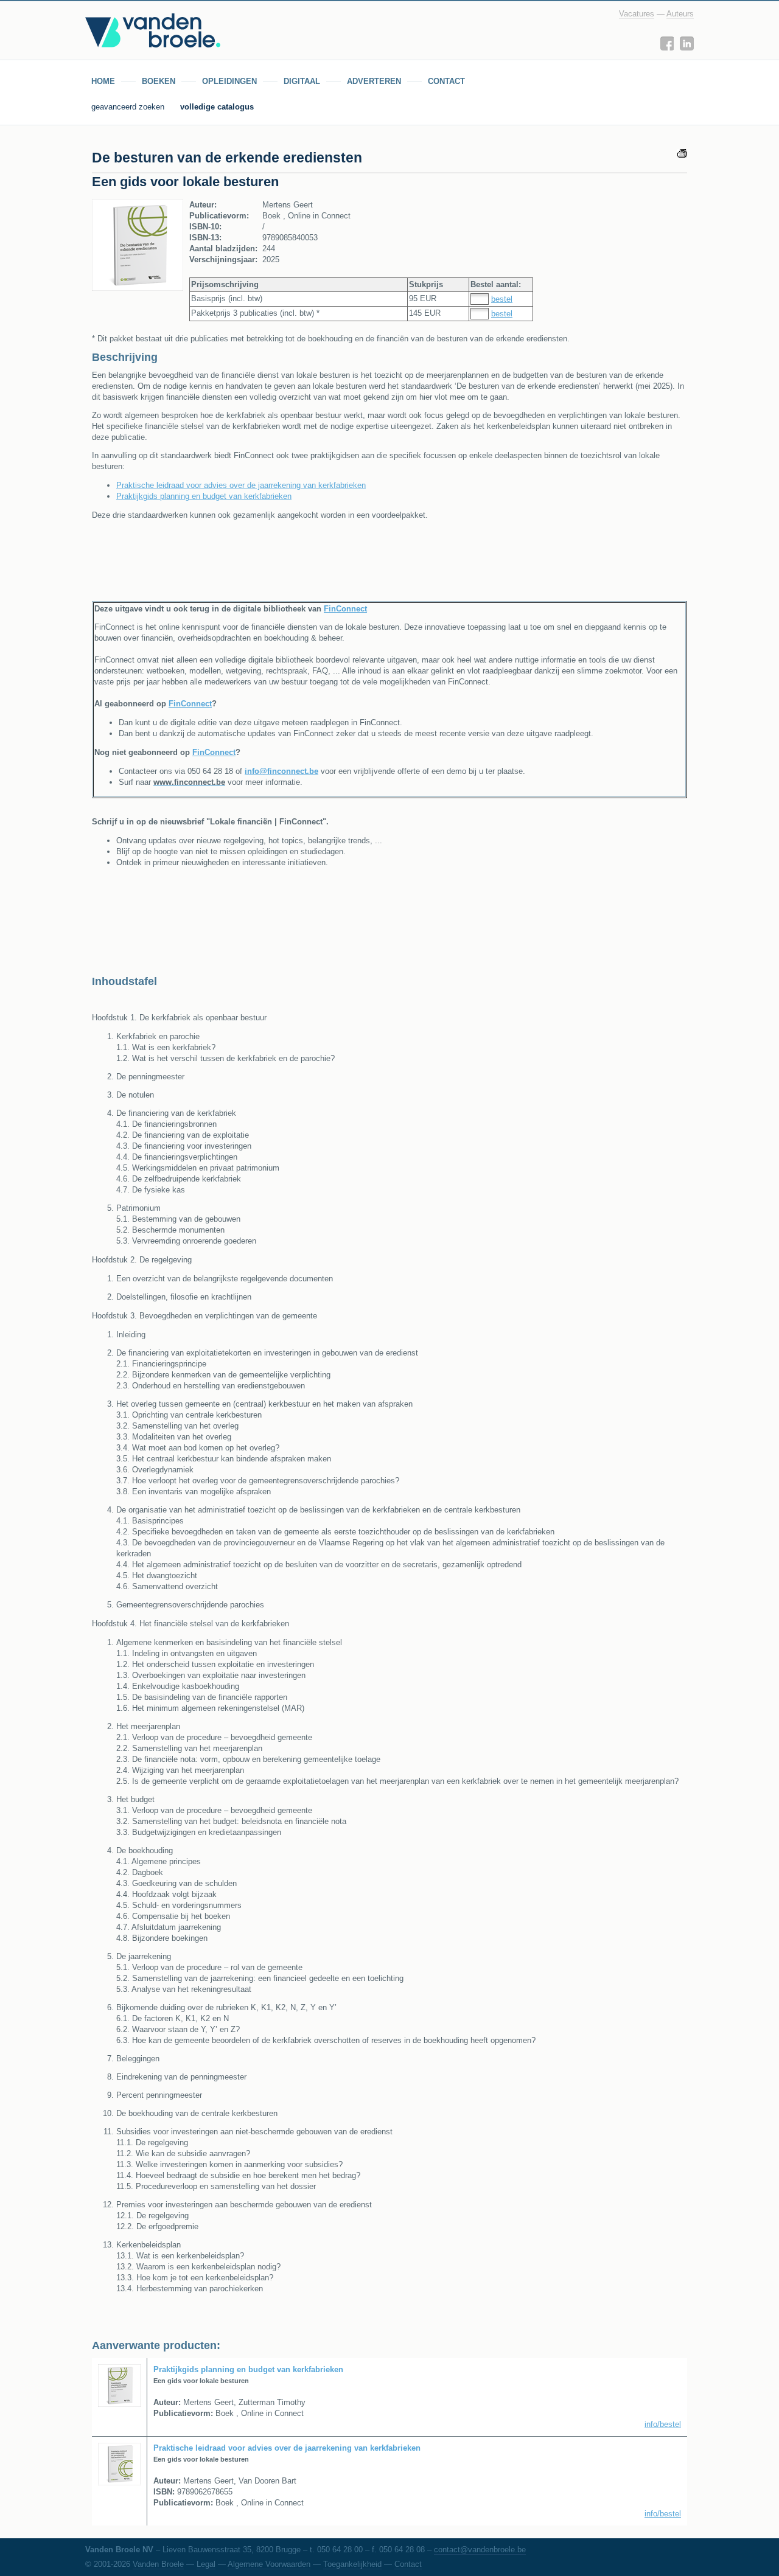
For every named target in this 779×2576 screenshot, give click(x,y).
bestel (502, 299)
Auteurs (680, 14)
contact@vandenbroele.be (480, 2550)
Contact (408, 2564)
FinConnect (345, 609)
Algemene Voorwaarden (269, 2564)
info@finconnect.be (281, 771)
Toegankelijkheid (352, 2564)
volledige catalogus (217, 107)
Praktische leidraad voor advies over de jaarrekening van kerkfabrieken (241, 485)
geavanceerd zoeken (129, 107)
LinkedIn (687, 44)
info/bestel (663, 2424)
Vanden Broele (158, 2564)
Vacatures (637, 14)
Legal (206, 2564)
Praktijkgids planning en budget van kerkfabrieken (204, 496)
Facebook (667, 44)
